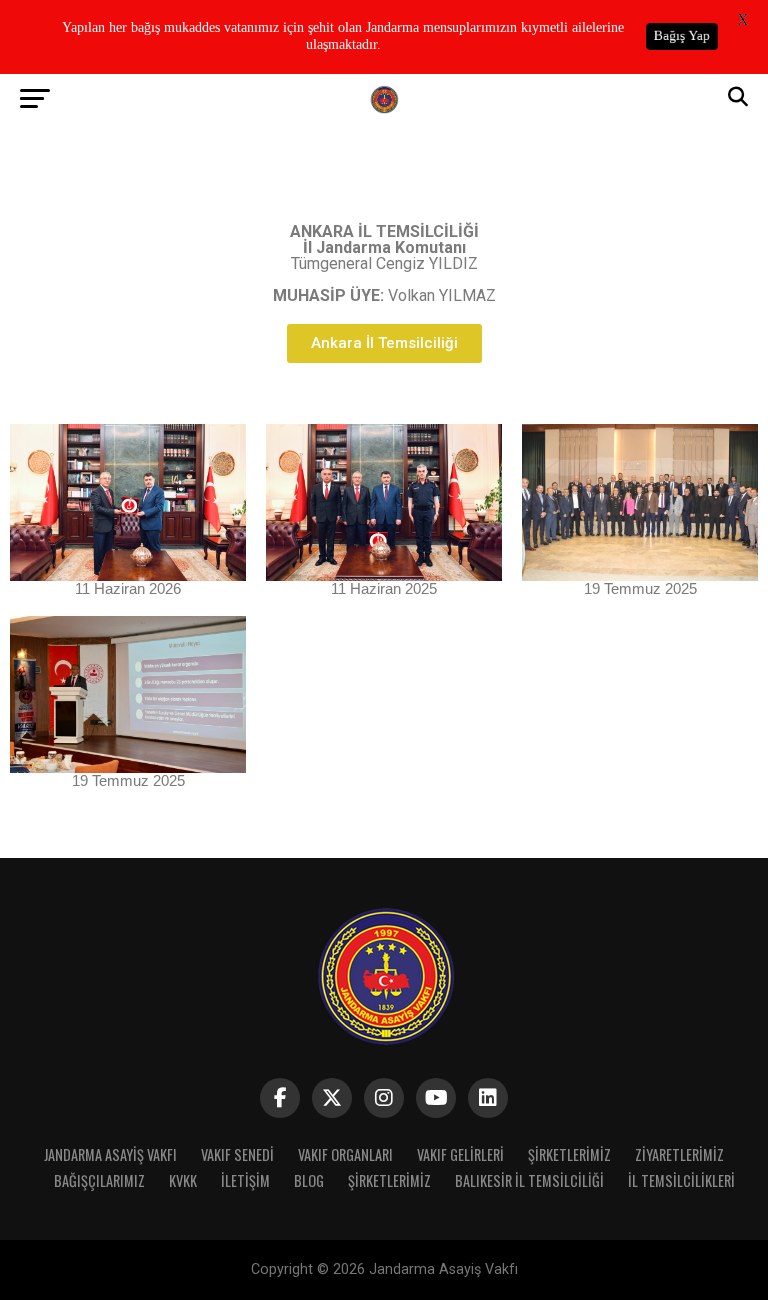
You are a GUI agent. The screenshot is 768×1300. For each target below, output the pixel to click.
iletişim (245, 1180)
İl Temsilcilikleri (681, 1180)
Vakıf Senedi (237, 1154)
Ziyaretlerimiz (679, 1154)
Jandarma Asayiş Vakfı (110, 1154)
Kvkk (183, 1180)
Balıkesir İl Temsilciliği (529, 1180)
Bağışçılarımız (99, 1180)
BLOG (309, 1180)
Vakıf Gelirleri (460, 1154)
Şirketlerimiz (569, 1154)
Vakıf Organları (345, 1154)
